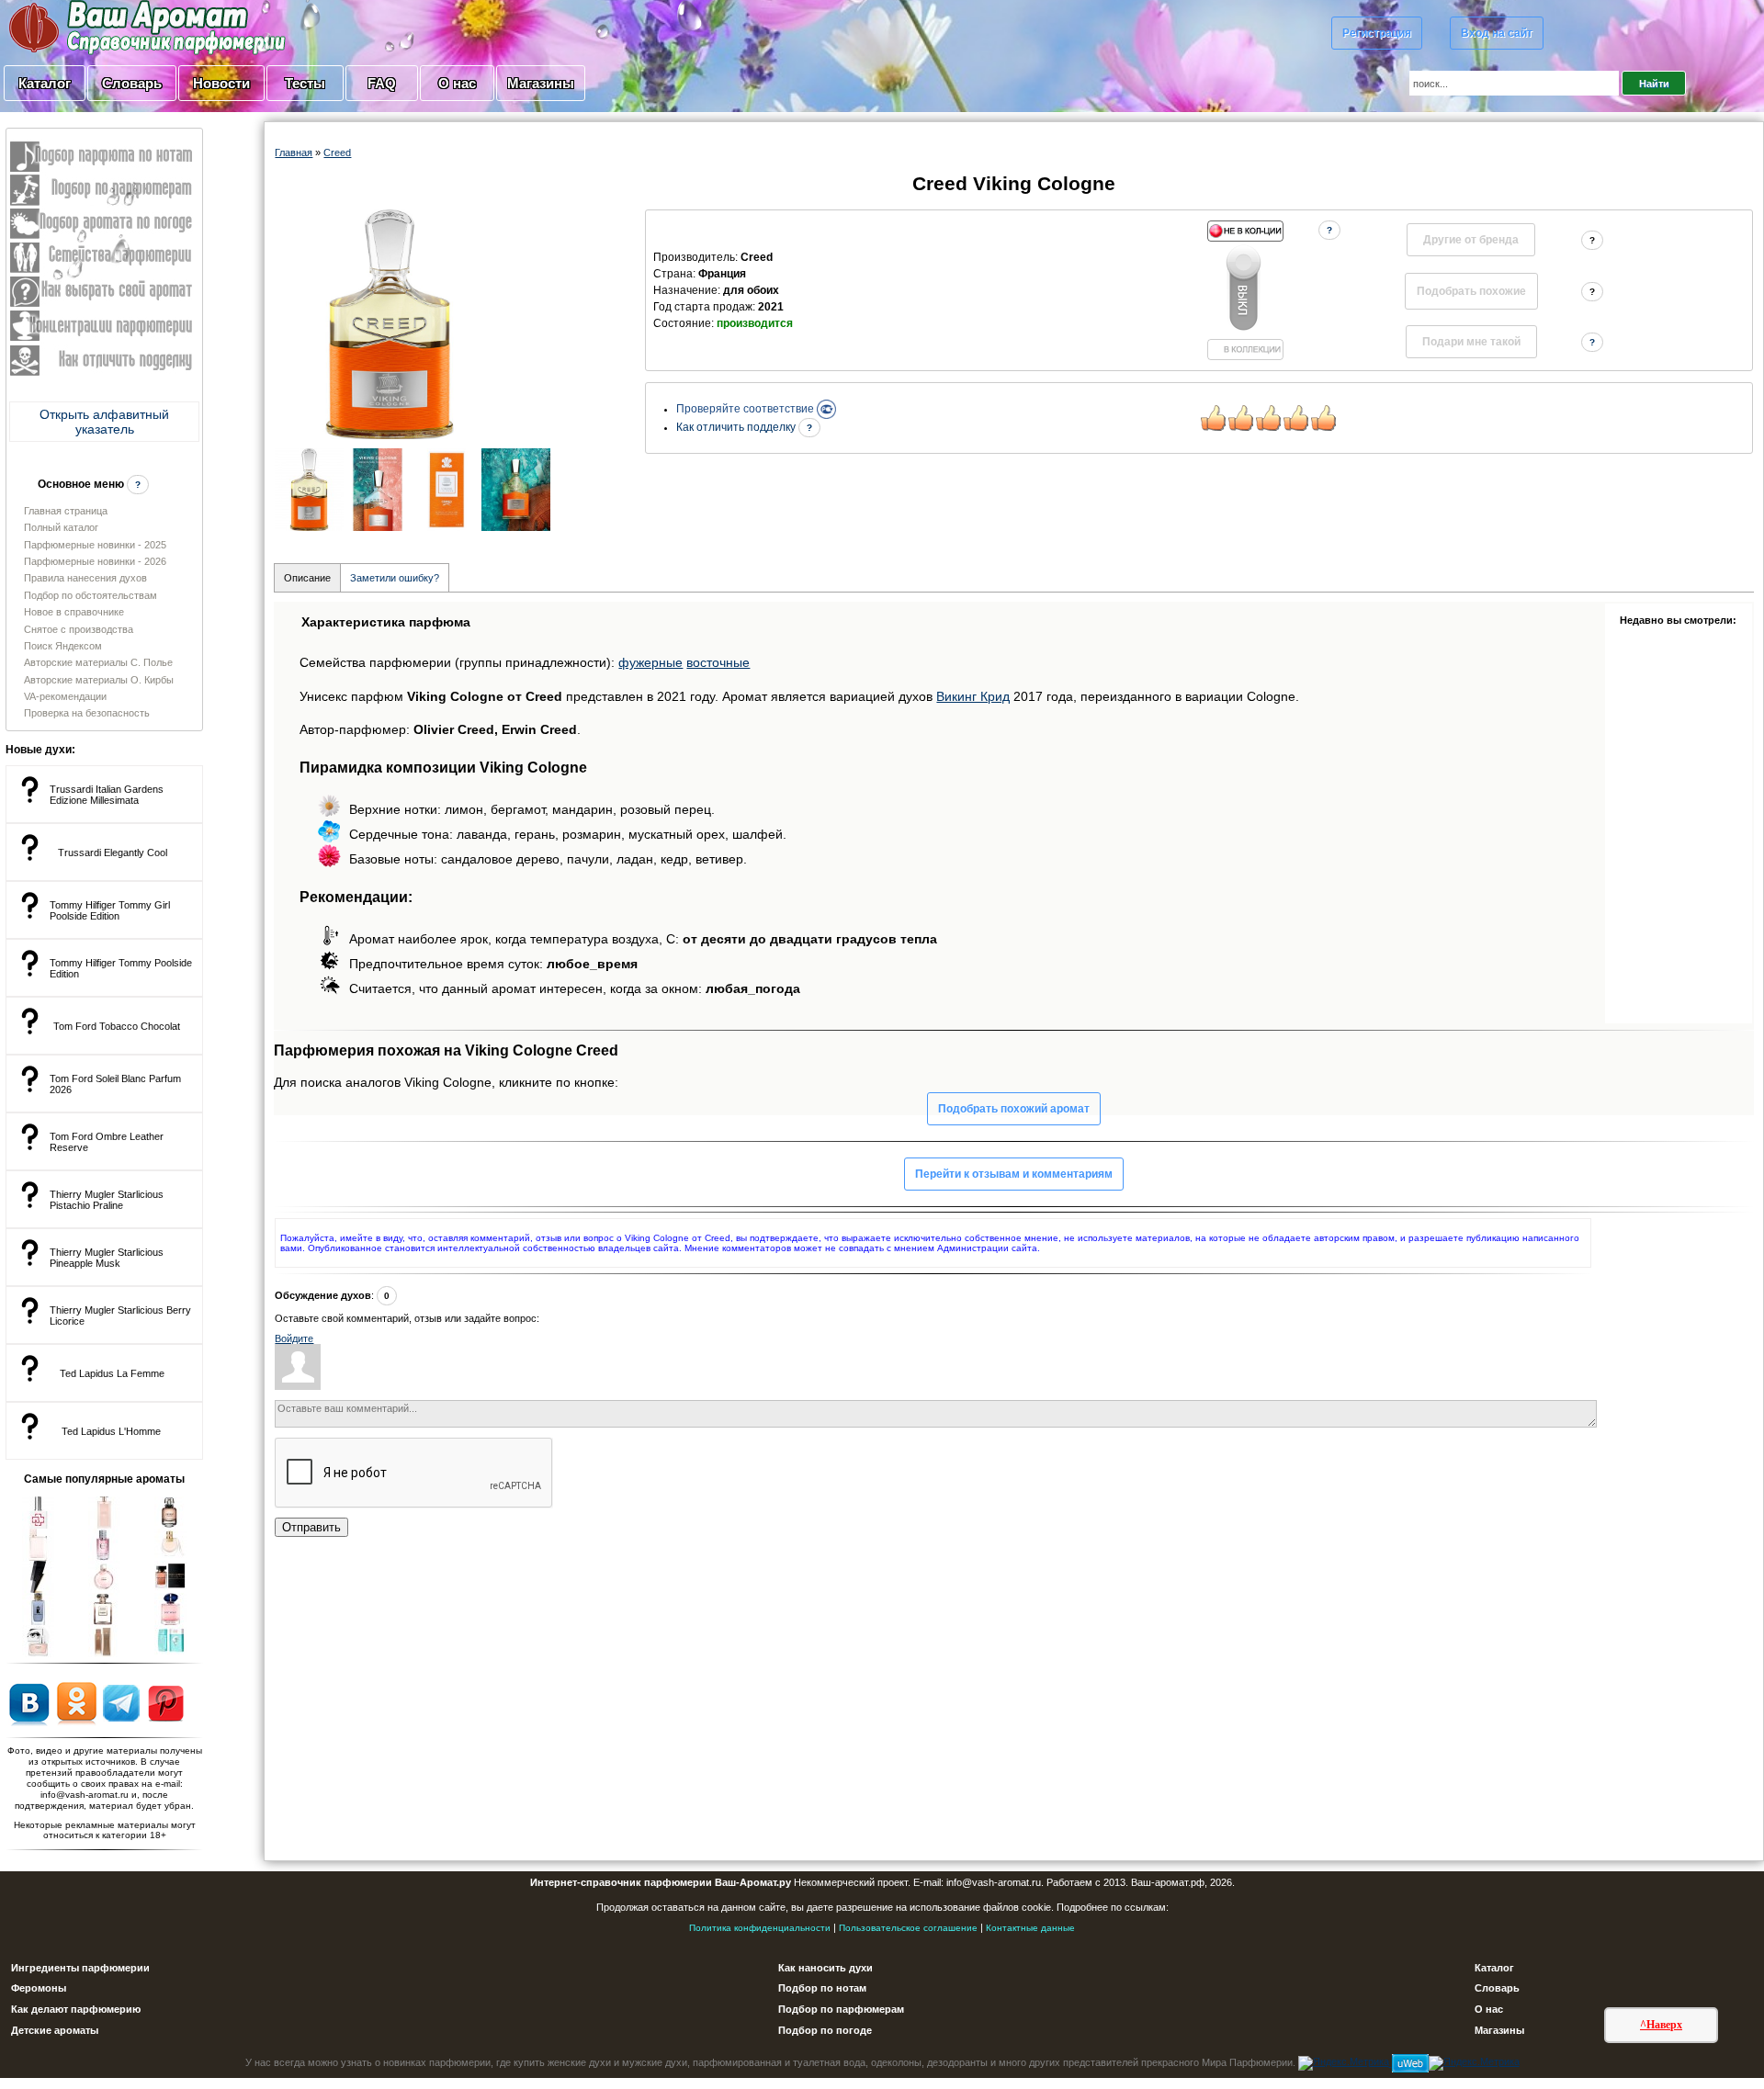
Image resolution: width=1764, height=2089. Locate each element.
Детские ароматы (55, 2030)
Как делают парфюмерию (76, 2009)
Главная (294, 152)
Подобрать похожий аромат (1014, 1109)
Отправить (311, 1527)
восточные (718, 662)
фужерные (650, 662)
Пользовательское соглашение (908, 1928)
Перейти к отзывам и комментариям (1014, 1174)
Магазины (541, 83)
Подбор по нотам (822, 1988)
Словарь (132, 83)
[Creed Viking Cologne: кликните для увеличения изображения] (390, 324)
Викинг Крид (973, 696)
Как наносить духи (825, 1968)
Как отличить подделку (737, 427)
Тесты (305, 83)
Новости (221, 83)
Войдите (294, 1338)
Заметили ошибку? (395, 578)
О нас (457, 83)
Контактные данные (1030, 1928)
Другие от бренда (1471, 240)
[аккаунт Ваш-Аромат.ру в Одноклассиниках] (77, 1702)
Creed (337, 152)
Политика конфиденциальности (760, 1928)
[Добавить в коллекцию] (1245, 290)
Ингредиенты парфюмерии (80, 1968)
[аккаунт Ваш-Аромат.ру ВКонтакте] (29, 1702)
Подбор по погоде (825, 2030)
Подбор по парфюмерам (841, 2009)
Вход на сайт (1497, 33)
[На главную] (101, 27)
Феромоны (39, 1988)
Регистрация (1377, 33)
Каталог (45, 83)
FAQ (382, 83)
